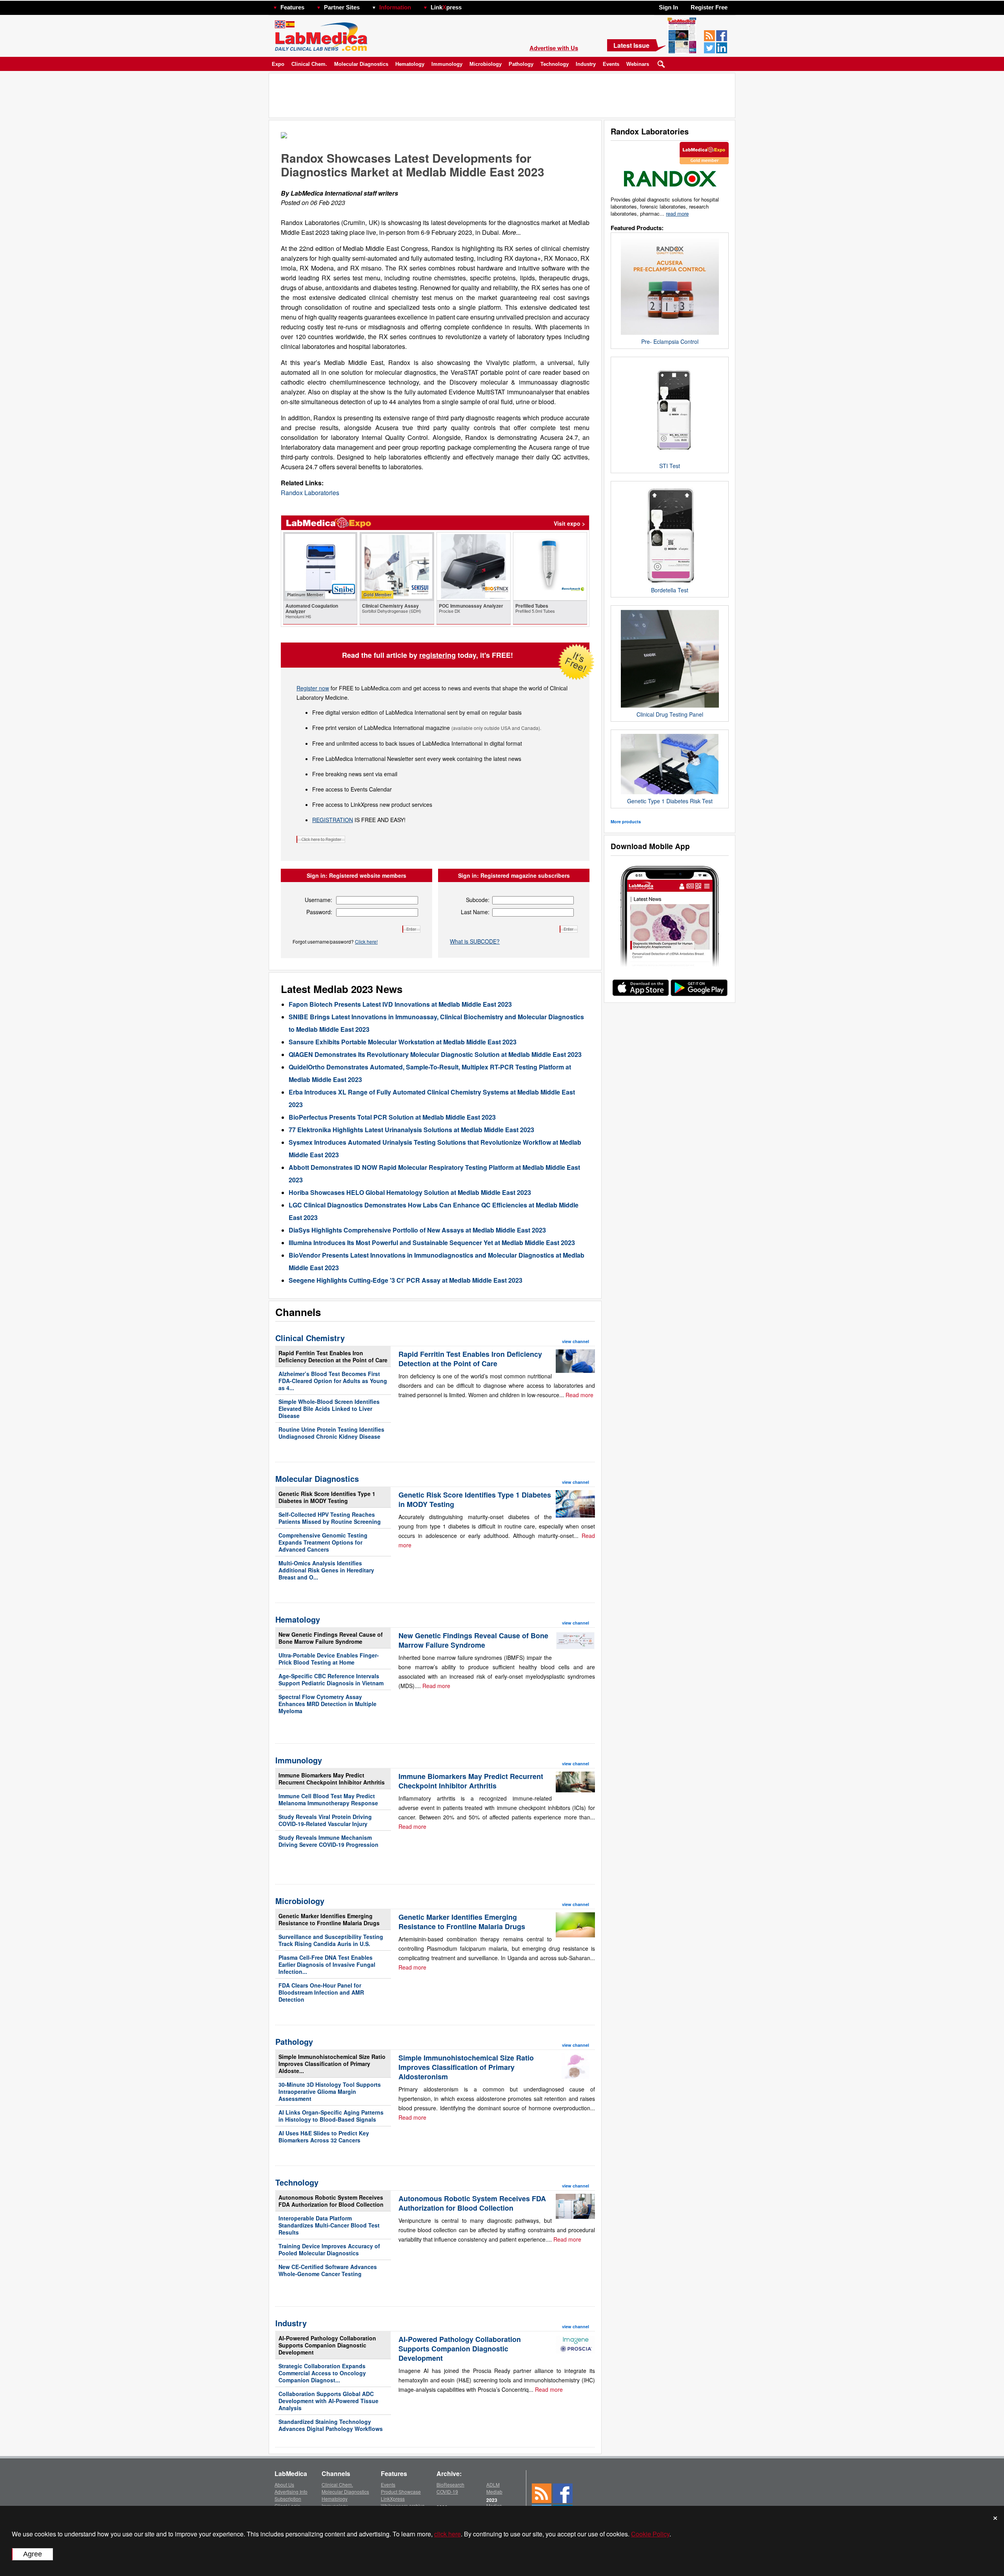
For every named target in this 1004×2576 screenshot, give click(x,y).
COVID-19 (447, 2492)
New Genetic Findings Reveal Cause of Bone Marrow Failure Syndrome (331, 1638)
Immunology (447, 64)
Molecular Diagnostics (361, 64)
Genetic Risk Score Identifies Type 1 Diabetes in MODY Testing (327, 1497)
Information (395, 7)
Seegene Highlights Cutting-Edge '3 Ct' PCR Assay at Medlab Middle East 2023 (406, 1280)
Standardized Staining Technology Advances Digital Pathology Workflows (331, 2425)
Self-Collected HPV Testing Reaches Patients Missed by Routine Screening (330, 1518)
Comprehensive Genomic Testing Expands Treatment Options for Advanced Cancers (323, 1542)
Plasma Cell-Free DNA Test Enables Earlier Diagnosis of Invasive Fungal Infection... (327, 1964)
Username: (318, 900)
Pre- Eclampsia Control (670, 341)
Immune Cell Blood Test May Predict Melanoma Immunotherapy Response (328, 1799)
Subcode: (478, 900)
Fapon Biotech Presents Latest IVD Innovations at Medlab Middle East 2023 (400, 1004)
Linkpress (446, 7)
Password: (319, 912)
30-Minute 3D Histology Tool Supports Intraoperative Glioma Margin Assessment (330, 2091)
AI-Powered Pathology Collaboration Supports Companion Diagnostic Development (327, 2345)
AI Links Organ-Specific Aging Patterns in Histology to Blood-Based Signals (331, 2116)
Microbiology (486, 64)
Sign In (668, 7)
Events (611, 64)
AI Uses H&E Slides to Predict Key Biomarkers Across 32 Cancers (324, 2137)
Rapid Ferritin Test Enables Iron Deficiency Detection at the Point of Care (333, 1356)
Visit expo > (569, 523)
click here (447, 2534)
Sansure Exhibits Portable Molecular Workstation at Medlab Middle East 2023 (403, 1042)
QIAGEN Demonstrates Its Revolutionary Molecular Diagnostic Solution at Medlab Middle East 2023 (435, 1054)
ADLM (493, 2484)
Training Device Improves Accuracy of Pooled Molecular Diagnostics (329, 2249)
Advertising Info (291, 2492)
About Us (284, 2484)
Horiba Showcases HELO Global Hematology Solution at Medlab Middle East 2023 (410, 1192)
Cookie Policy (650, 2534)
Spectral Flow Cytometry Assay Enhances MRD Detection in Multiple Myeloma (327, 1704)
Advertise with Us (554, 48)
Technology (555, 64)
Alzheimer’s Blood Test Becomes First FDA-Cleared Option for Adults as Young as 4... (333, 1381)
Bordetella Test (670, 590)
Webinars (638, 64)
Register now (313, 688)
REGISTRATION (333, 820)
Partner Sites (342, 7)
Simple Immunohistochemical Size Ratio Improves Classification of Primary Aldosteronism (466, 2067)
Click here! (366, 941)
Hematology (410, 64)
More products (626, 821)
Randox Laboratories (310, 493)
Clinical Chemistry (310, 1338)
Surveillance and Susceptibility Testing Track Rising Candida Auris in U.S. (331, 1940)
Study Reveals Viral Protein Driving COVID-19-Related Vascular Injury (325, 1820)
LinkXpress (393, 2499)
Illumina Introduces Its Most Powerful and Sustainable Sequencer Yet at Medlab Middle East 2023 (432, 1243)
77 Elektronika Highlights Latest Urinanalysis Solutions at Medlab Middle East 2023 (411, 1130)
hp (473, 5)
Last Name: (475, 912)
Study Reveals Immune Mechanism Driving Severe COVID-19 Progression (328, 1841)
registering (437, 655)
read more (677, 213)
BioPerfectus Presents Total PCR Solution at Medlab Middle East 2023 (392, 1117)
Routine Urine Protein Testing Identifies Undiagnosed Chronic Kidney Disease (331, 1433)
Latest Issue (631, 45)
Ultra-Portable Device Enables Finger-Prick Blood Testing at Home (329, 1659)
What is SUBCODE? (475, 941)
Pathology (521, 64)
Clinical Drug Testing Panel (670, 714)
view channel (576, 1341)
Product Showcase (401, 2492)
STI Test (670, 466)
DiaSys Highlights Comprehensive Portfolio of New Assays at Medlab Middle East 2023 (417, 1230)
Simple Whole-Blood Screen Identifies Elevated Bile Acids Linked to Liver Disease (329, 1409)
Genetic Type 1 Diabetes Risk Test (670, 801)
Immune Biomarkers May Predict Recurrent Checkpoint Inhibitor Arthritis (332, 1779)
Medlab (494, 2492)
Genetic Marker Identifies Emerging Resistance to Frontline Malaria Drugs (329, 1919)
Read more (579, 1395)
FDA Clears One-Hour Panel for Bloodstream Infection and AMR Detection (321, 1992)
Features (292, 7)
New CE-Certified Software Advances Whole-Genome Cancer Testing (328, 2270)
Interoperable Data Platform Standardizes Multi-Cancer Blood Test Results (329, 2225)
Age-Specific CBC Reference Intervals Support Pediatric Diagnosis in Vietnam (331, 1679)
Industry (586, 64)
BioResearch (450, 2484)
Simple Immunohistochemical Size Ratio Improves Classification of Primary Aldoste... (332, 2064)
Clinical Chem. (309, 64)
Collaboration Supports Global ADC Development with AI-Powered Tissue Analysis (328, 2401)
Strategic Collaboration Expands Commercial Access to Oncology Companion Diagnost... (322, 2373)
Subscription (288, 2499)
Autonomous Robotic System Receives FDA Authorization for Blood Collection (331, 2201)
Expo (278, 64)
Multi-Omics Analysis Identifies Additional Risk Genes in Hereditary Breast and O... (326, 1570)
